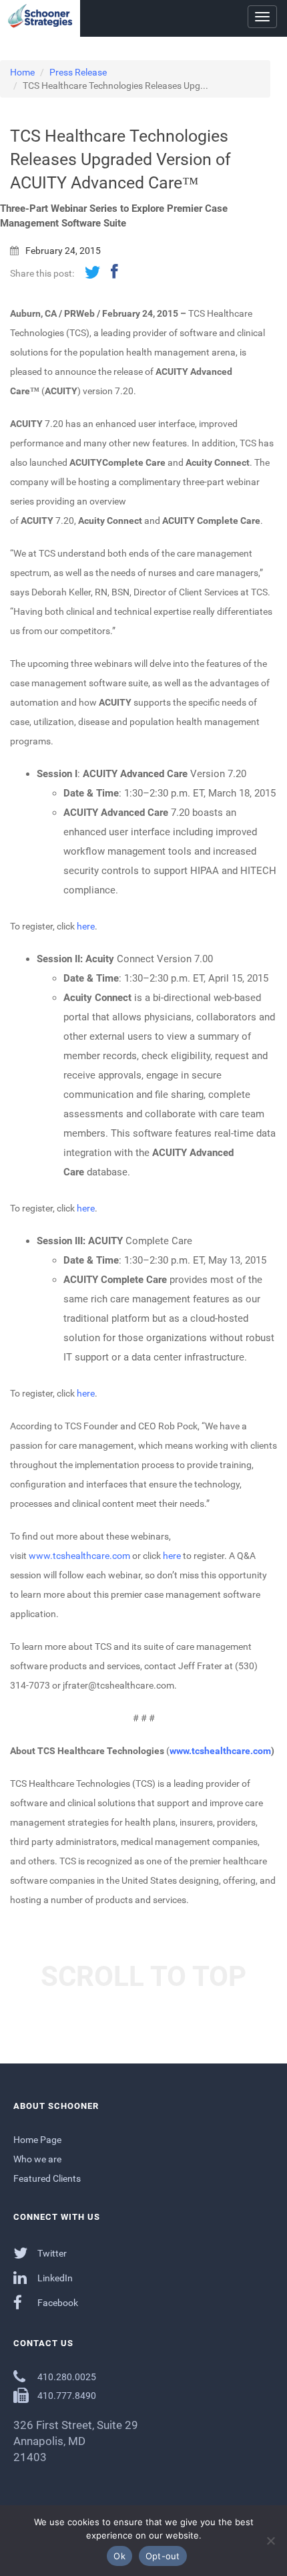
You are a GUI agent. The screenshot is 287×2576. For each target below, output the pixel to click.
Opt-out (163, 2556)
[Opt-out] (270, 2541)
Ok (119, 2556)
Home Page (37, 2140)
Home (22, 72)
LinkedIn (54, 2278)
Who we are (37, 2159)
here (86, 926)
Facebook (57, 2303)
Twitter (51, 2253)
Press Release (78, 72)
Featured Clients (47, 2178)
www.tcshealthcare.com (79, 1556)
